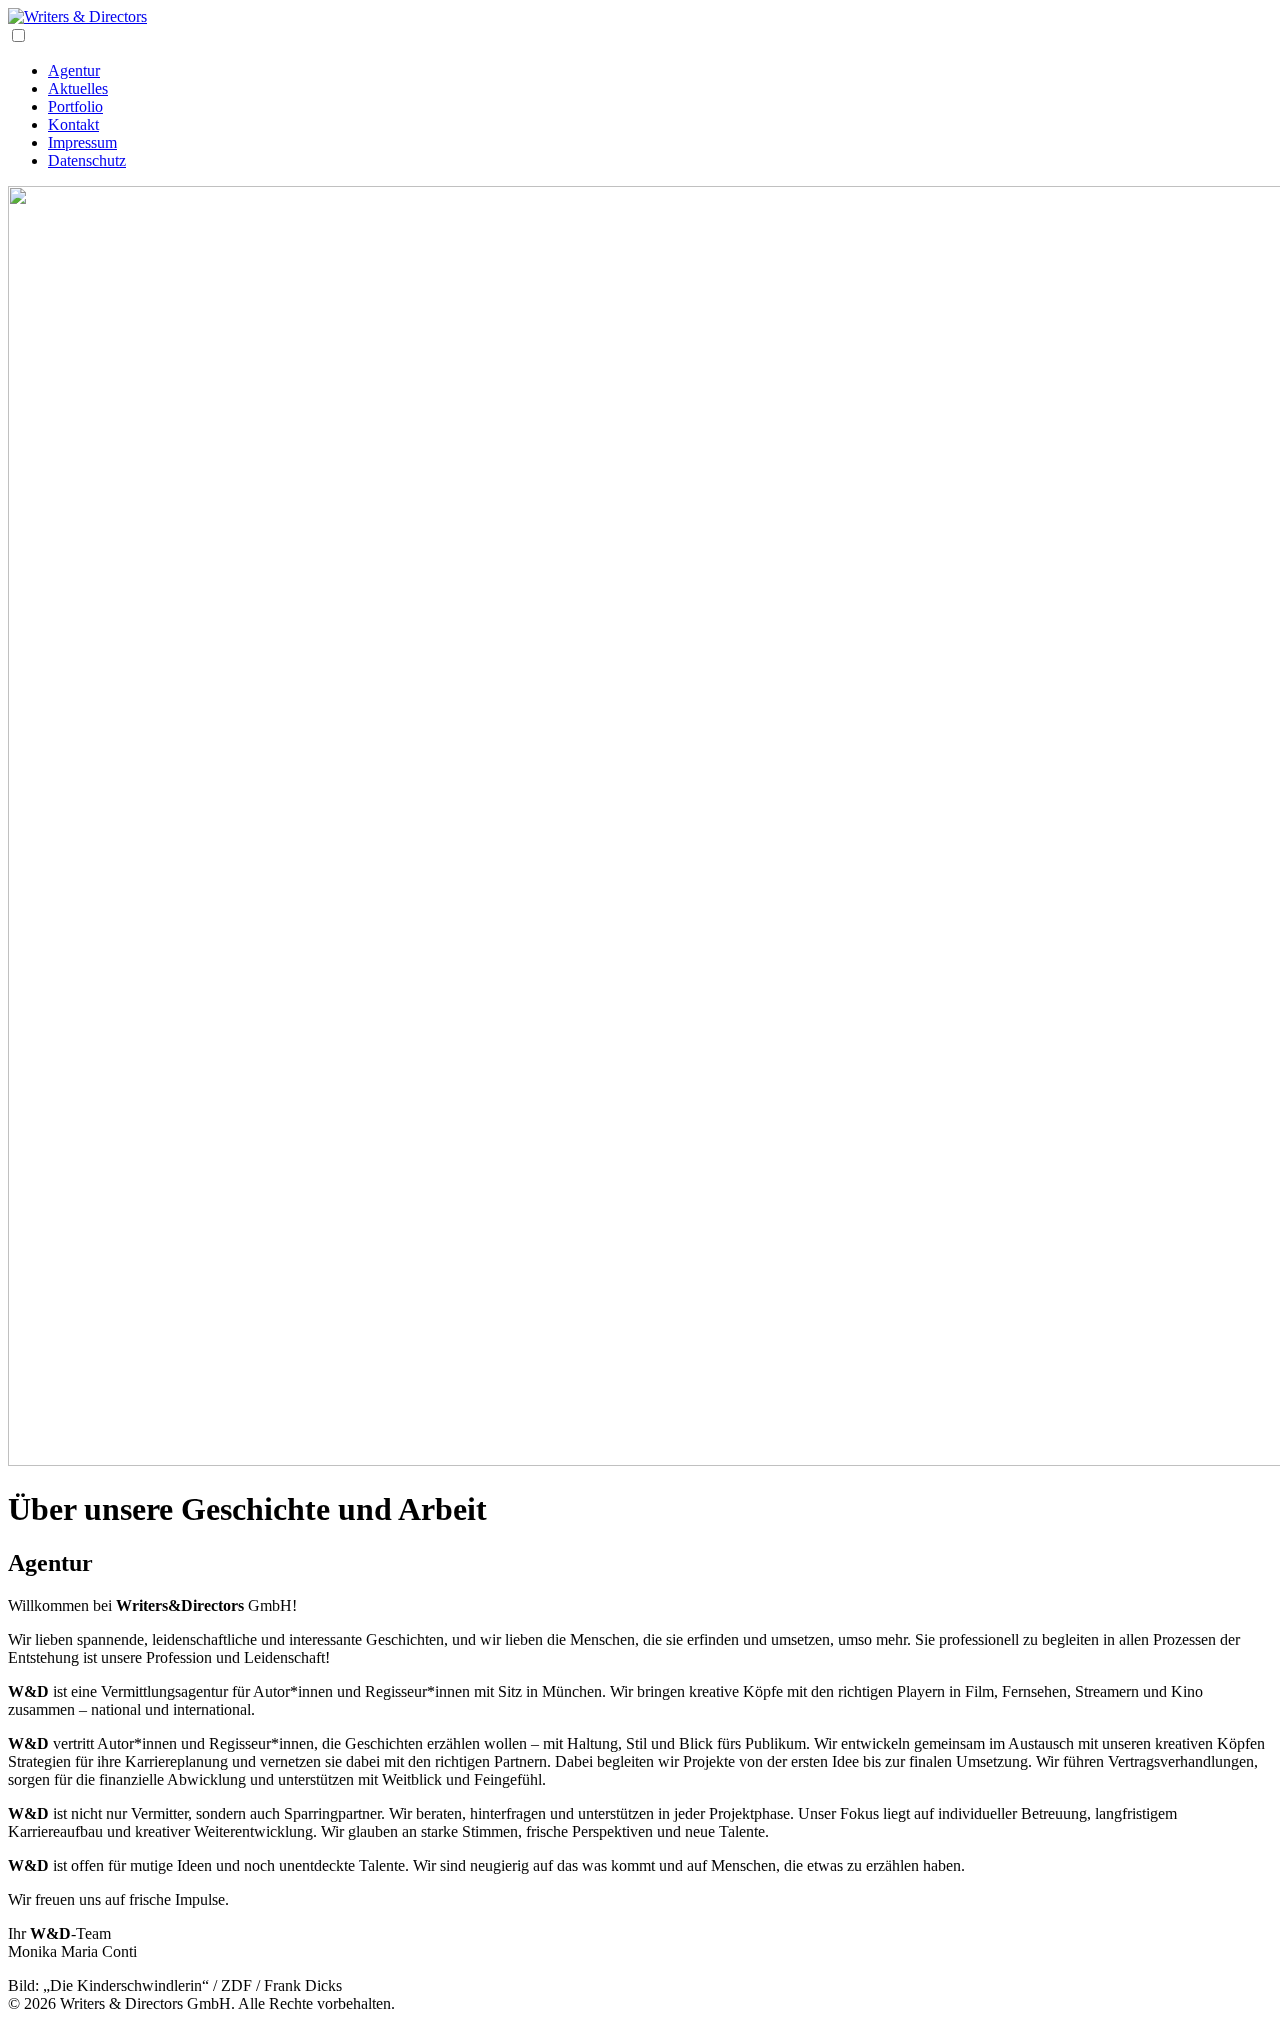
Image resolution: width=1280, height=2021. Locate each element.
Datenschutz (87, 160)
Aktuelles (78, 88)
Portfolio (75, 106)
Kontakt (73, 124)
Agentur (74, 70)
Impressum (82, 142)
